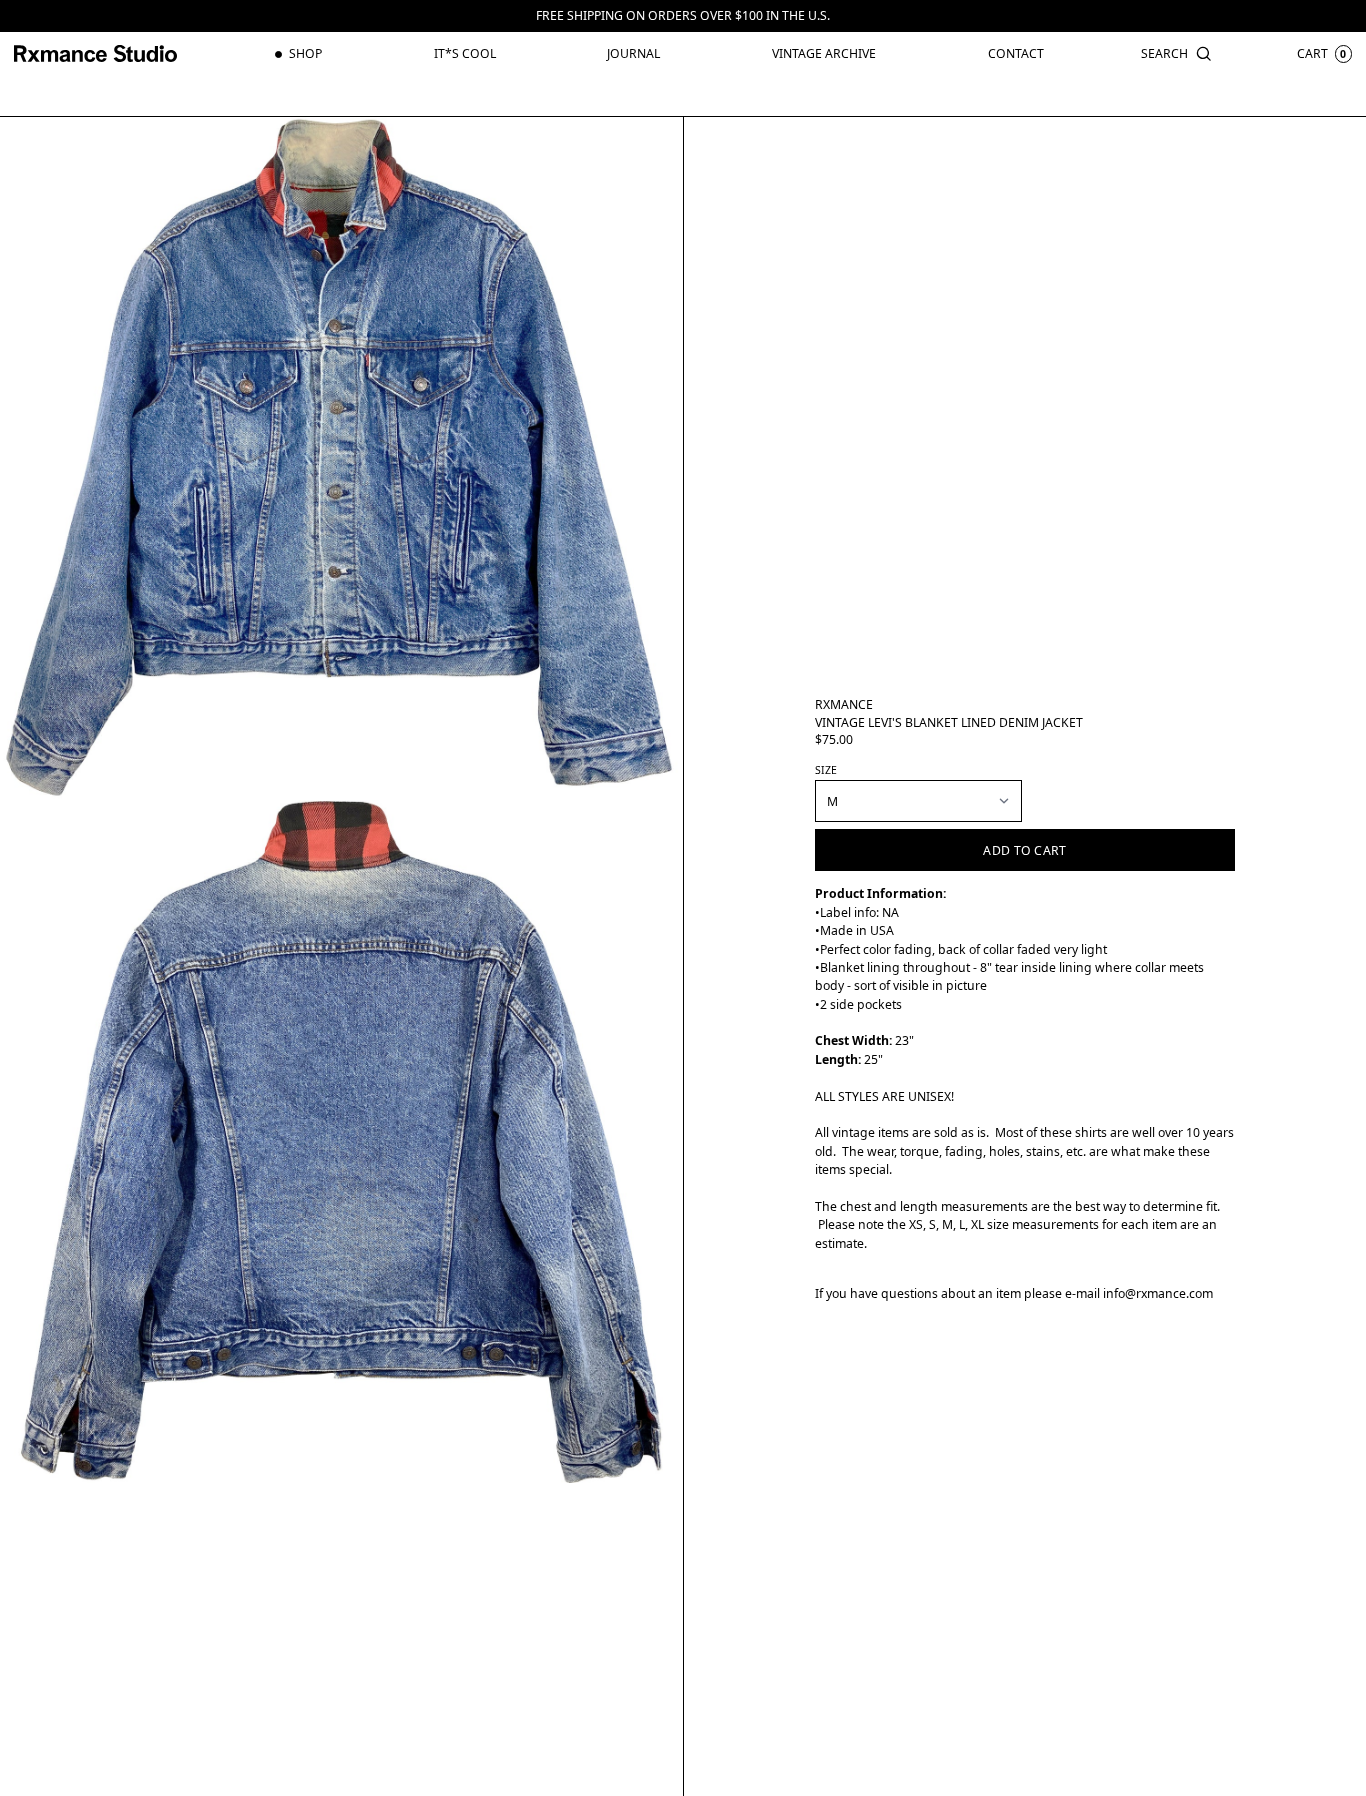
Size (826, 770)
